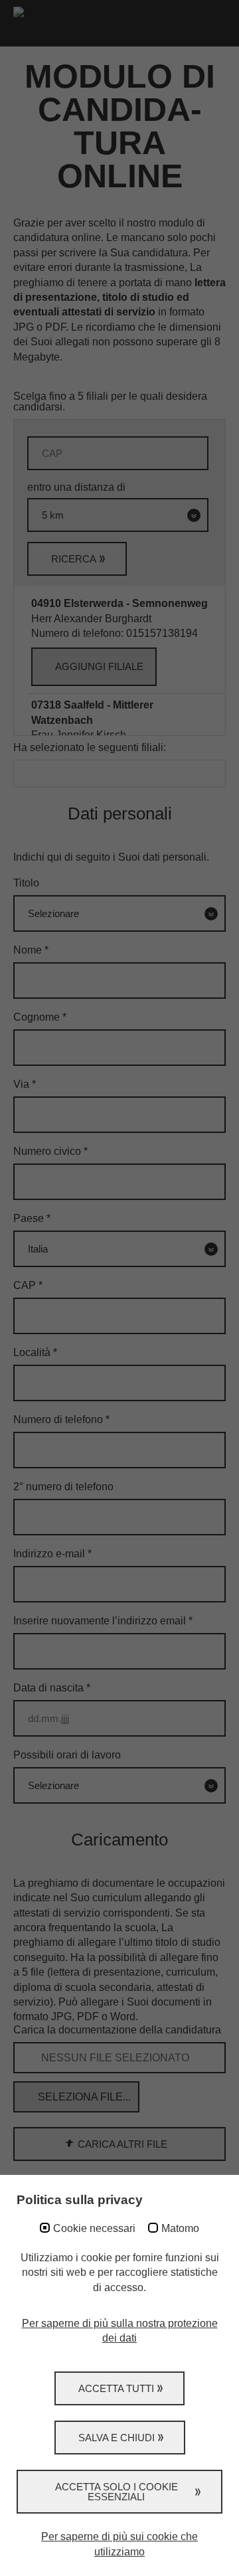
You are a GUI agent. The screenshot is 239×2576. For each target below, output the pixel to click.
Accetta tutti (116, 2388)
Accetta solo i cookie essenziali (117, 2492)
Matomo (180, 2228)
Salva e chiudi (117, 2438)
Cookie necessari (94, 2228)
